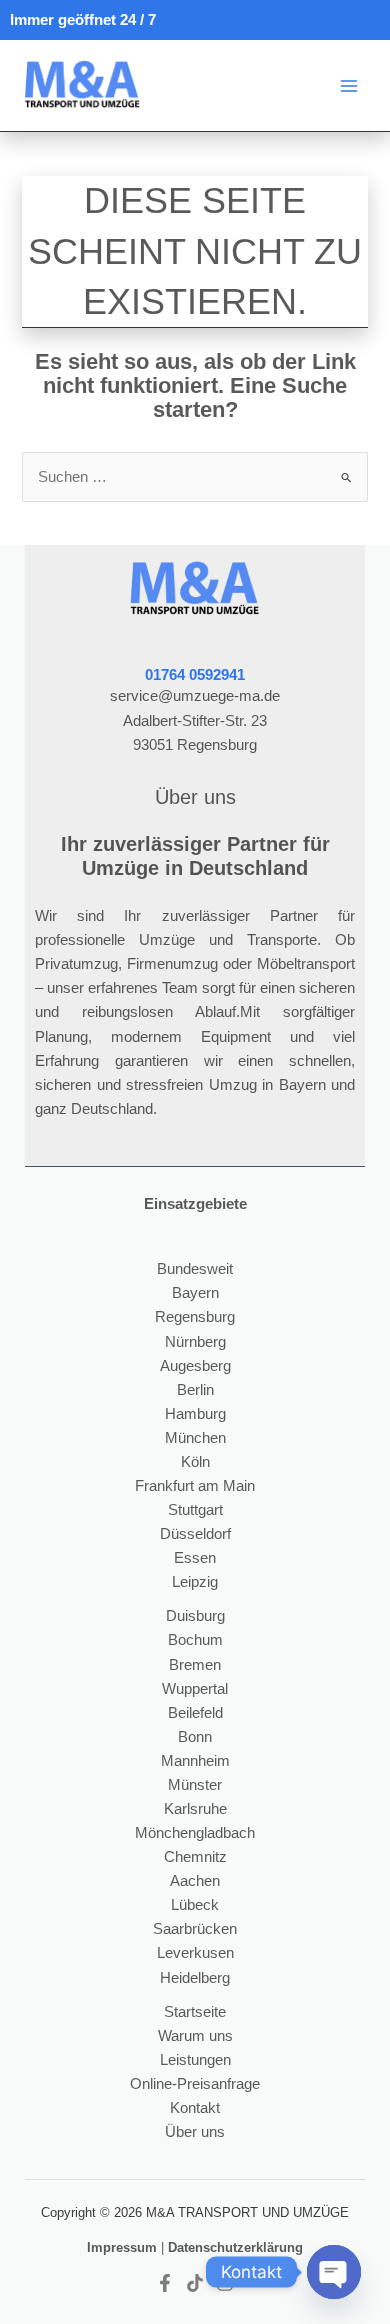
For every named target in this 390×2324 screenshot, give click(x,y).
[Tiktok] (195, 2283)
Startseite (195, 2012)
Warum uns (195, 2036)
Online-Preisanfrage (195, 2084)
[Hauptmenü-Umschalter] (349, 86)
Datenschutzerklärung (235, 2247)
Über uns (195, 2132)
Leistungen (195, 2060)
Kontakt (195, 2108)
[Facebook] (165, 2283)
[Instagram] (225, 2283)
